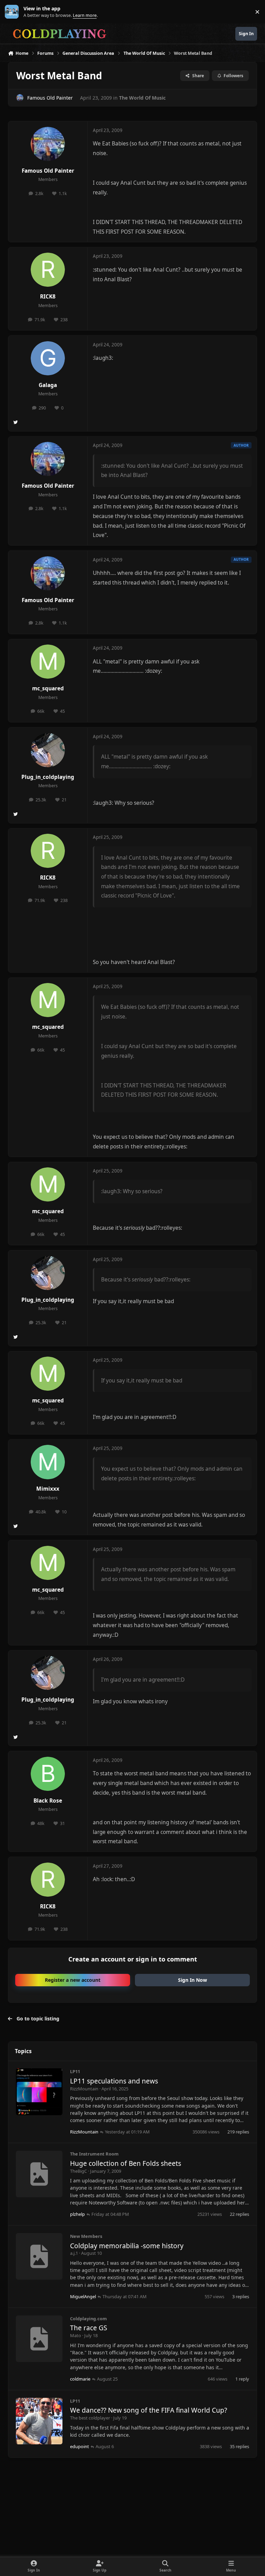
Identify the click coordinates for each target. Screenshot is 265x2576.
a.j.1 (74, 2253)
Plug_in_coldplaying (48, 777)
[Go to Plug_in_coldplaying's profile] (48, 750)
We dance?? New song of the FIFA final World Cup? (149, 2410)
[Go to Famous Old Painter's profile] (20, 98)
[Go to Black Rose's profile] (48, 1774)
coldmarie (80, 2379)
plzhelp (77, 2214)
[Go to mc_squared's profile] (48, 662)
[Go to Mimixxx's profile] (48, 1462)
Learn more (13, 12)
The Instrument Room (94, 2154)
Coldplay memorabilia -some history (127, 2246)
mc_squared (48, 688)
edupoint (80, 2446)
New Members (86, 2236)
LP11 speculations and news (114, 2081)
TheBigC (78, 2171)
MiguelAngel (83, 2296)
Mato (76, 2335)
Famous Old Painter (50, 98)
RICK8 (48, 297)
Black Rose (48, 1801)
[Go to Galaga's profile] (48, 358)
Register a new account (73, 1980)
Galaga (48, 385)
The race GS (89, 2328)
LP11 (75, 2071)
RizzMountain (84, 2089)
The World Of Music (142, 98)
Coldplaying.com (89, 2319)
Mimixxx (48, 1489)
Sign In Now (193, 1980)
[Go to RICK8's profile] (48, 270)
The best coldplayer (90, 2418)
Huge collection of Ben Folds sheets (126, 2163)
